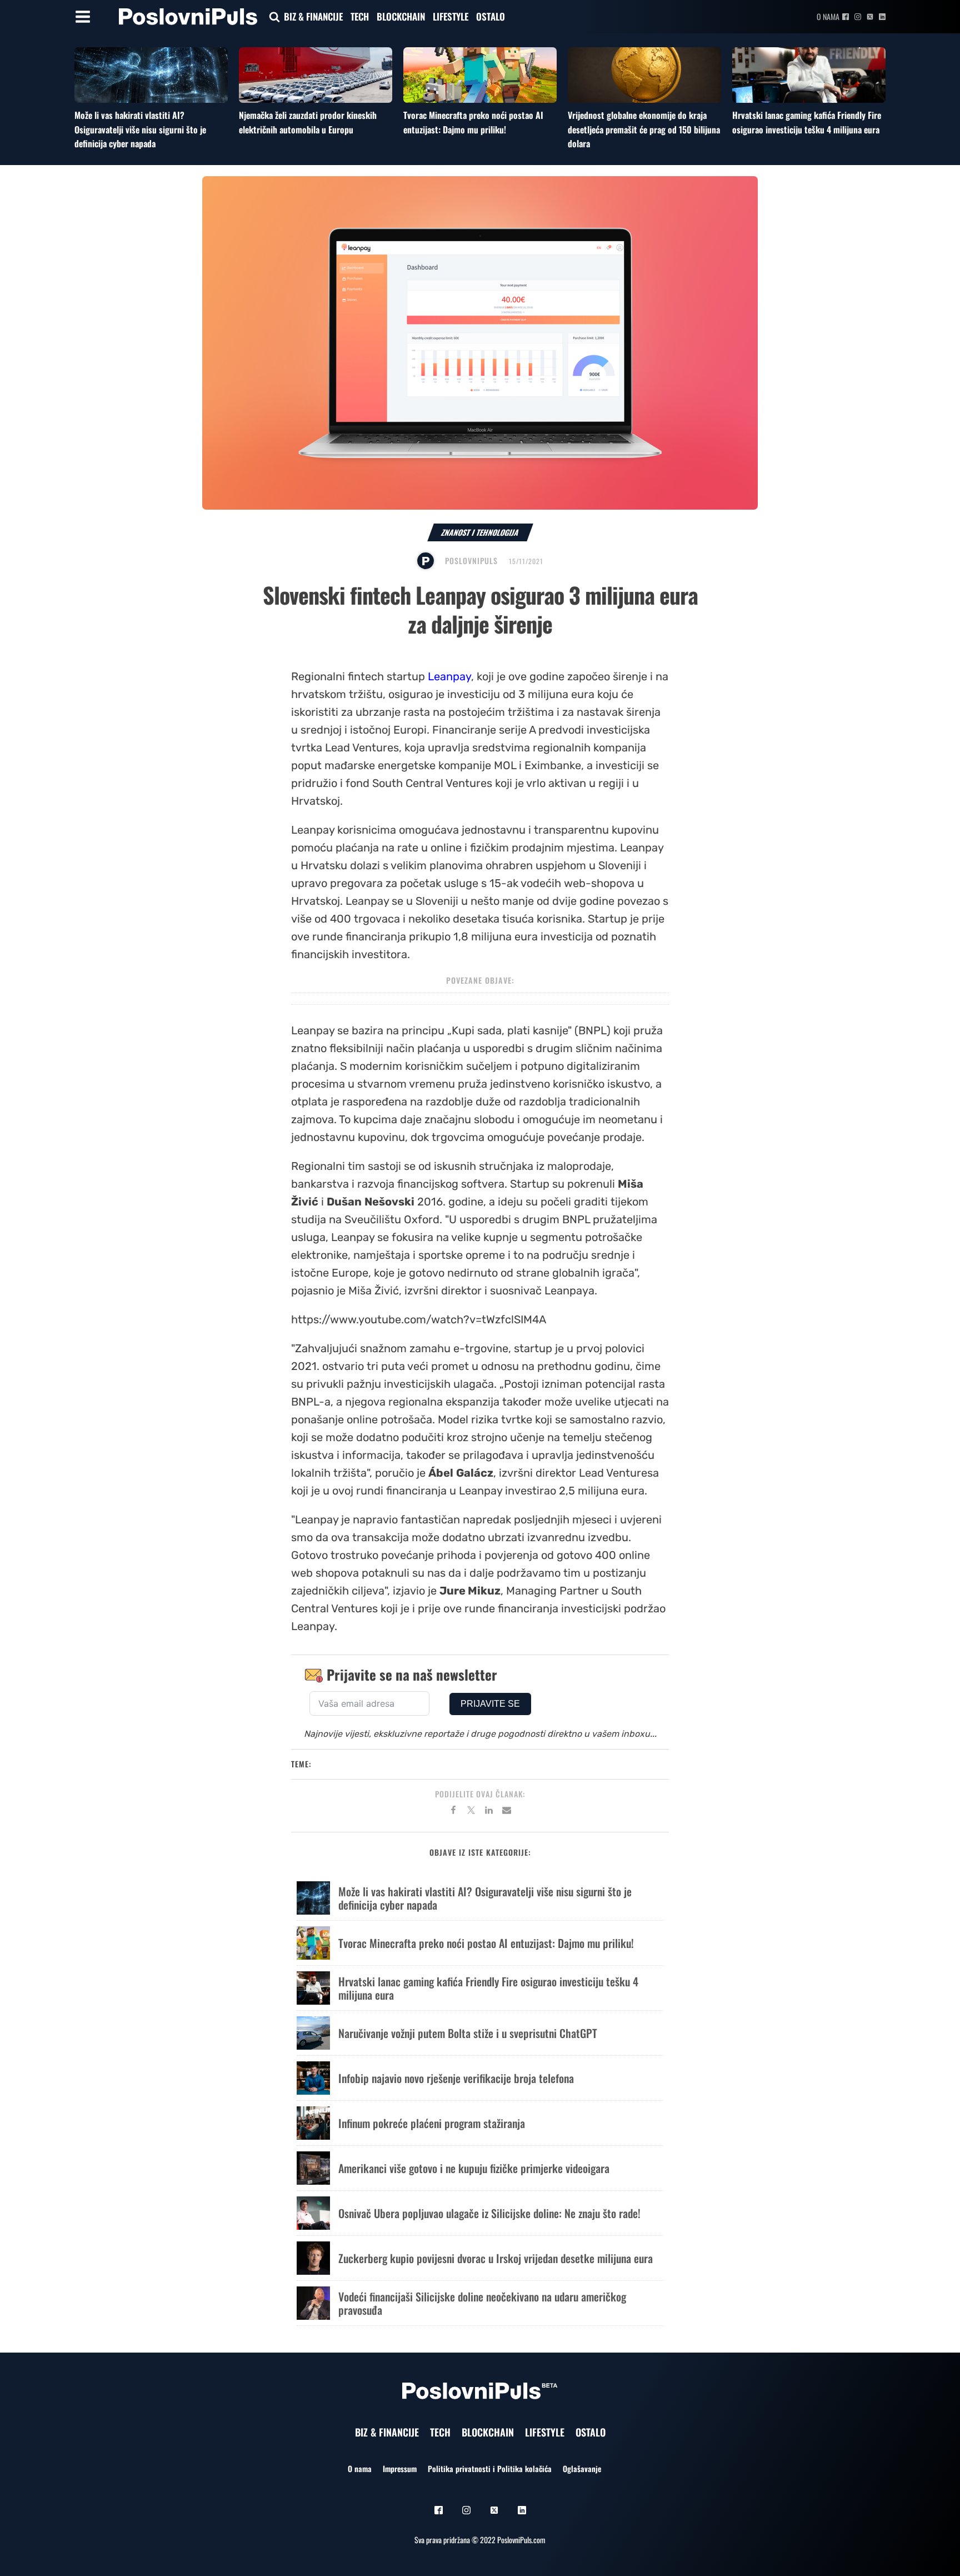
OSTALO (491, 16)
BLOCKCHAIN (401, 16)
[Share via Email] (507, 1812)
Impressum (400, 2468)
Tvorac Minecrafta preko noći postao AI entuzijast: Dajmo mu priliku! (473, 122)
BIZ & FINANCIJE (313, 16)
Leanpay (449, 676)
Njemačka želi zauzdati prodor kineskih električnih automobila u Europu (308, 122)
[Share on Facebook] (453, 1812)
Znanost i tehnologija (480, 532)
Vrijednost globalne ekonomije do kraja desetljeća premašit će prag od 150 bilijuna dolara (644, 129)
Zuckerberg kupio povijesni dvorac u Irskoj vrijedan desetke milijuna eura (496, 2258)
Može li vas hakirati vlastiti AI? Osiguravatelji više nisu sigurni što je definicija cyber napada (140, 129)
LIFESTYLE (451, 16)
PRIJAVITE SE (490, 1704)
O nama (828, 16)
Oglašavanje (582, 2468)
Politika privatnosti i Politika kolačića (490, 2468)
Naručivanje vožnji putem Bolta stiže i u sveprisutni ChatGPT (468, 2033)
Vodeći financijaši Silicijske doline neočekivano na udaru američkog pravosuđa (482, 2303)
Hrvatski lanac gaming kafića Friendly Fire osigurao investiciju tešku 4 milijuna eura (807, 122)
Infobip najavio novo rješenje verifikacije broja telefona (456, 2078)
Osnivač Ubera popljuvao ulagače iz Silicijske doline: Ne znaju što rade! (489, 2213)
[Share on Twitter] (471, 1812)
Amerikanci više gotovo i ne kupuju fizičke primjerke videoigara (474, 2168)
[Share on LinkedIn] (489, 1812)
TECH (360, 16)
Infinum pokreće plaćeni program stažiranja (432, 2123)
